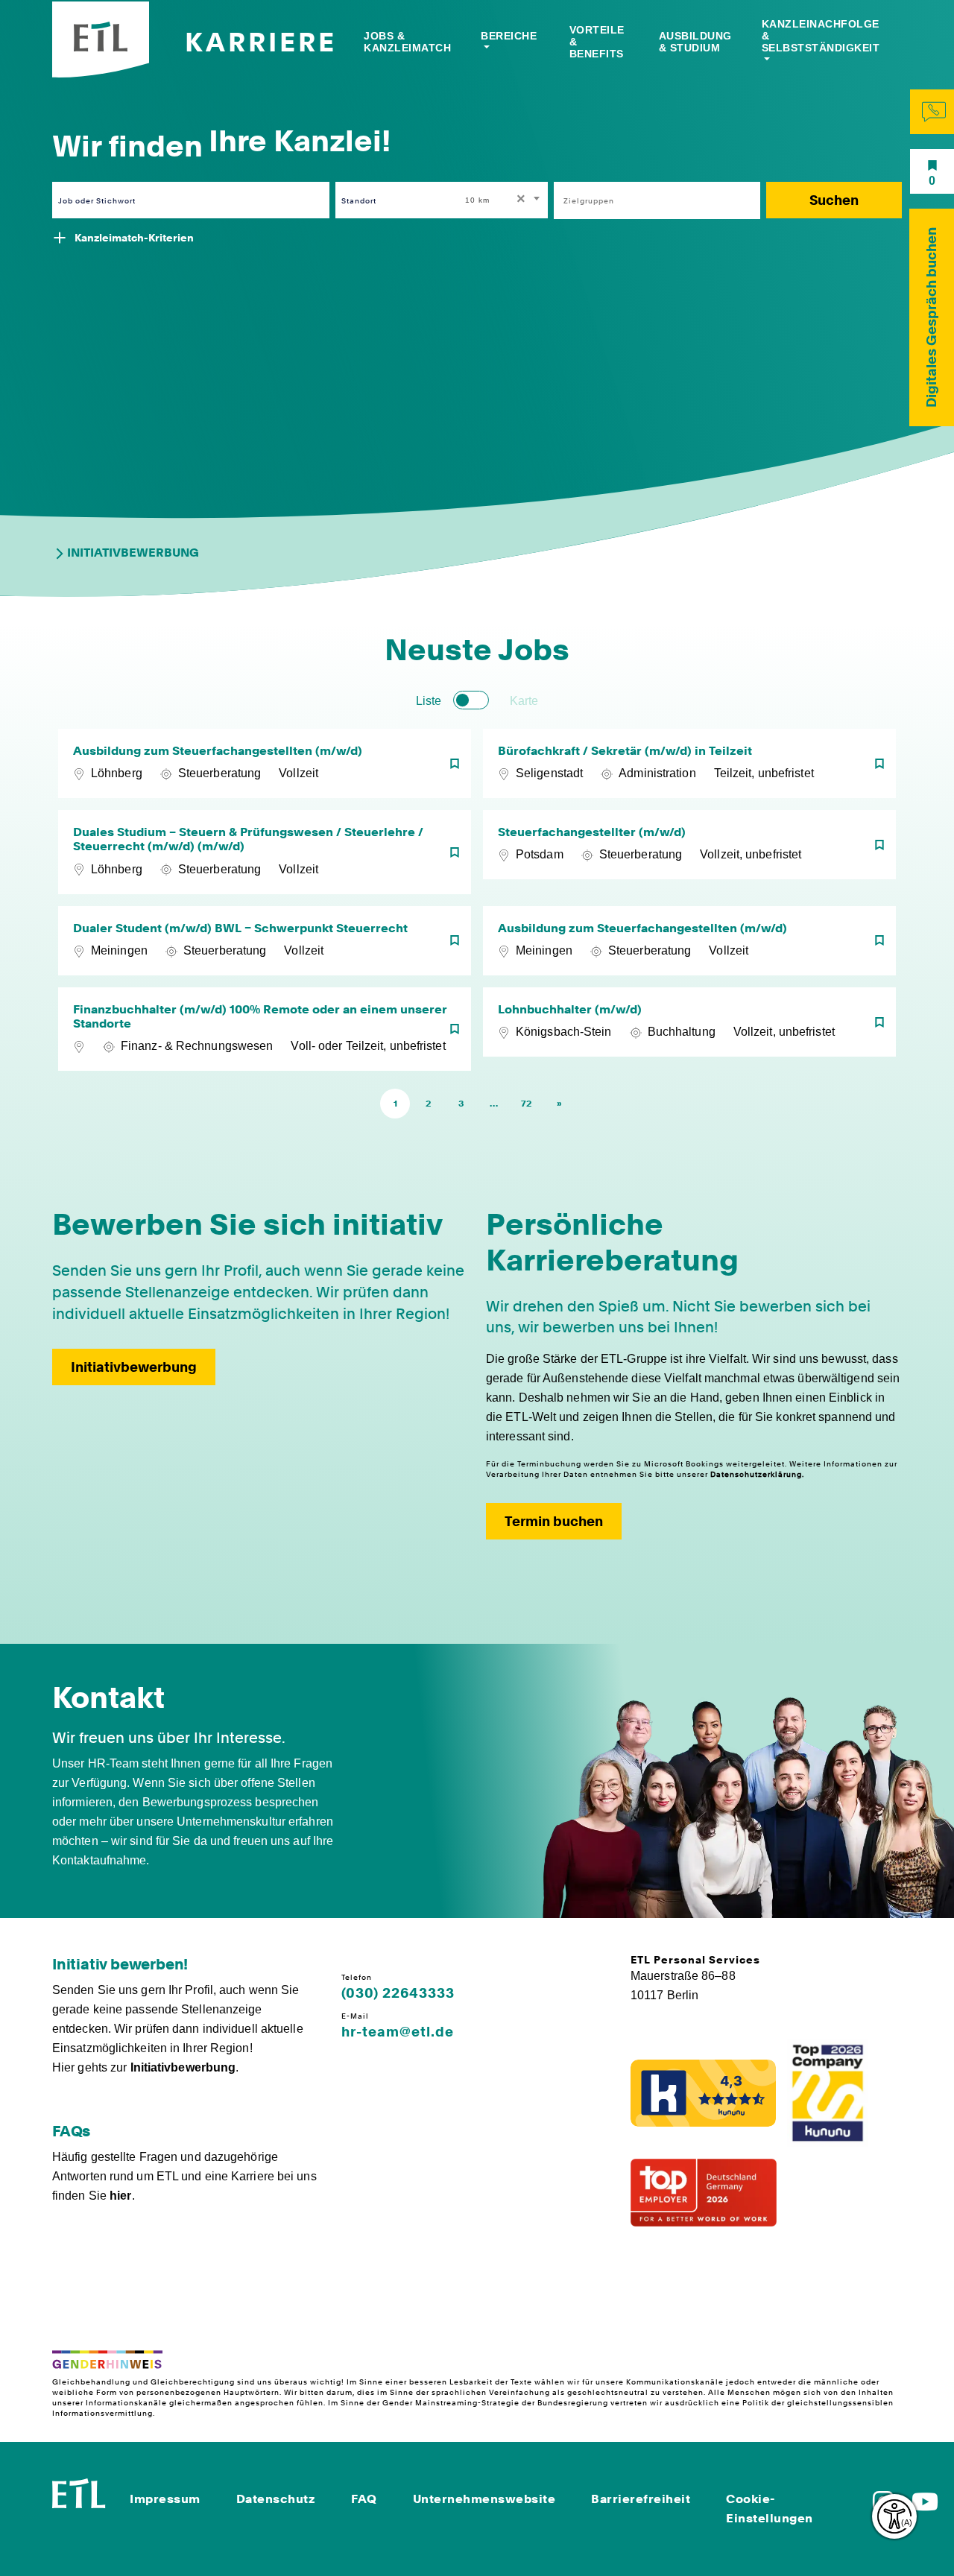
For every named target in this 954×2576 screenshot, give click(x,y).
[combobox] (503, 200)
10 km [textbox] (477, 200)
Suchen (834, 200)
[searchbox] (649, 200)
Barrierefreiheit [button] (641, 2499)
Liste (429, 701)
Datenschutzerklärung (756, 1474)
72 (526, 1104)
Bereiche (509, 36)
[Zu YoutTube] (925, 2506)
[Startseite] (79, 2492)
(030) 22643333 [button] (398, 1993)
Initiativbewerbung (133, 553)
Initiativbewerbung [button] (134, 1367)
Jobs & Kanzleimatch (407, 42)
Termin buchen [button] (554, 1521)
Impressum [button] (165, 2499)
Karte (524, 701)
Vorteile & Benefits (597, 42)
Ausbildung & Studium (695, 42)
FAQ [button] (364, 2499)
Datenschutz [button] (276, 2499)
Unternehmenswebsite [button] (484, 2499)
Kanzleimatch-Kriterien (134, 238)
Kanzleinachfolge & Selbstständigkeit (821, 36)
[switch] (471, 700)
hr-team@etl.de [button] (398, 2032)
